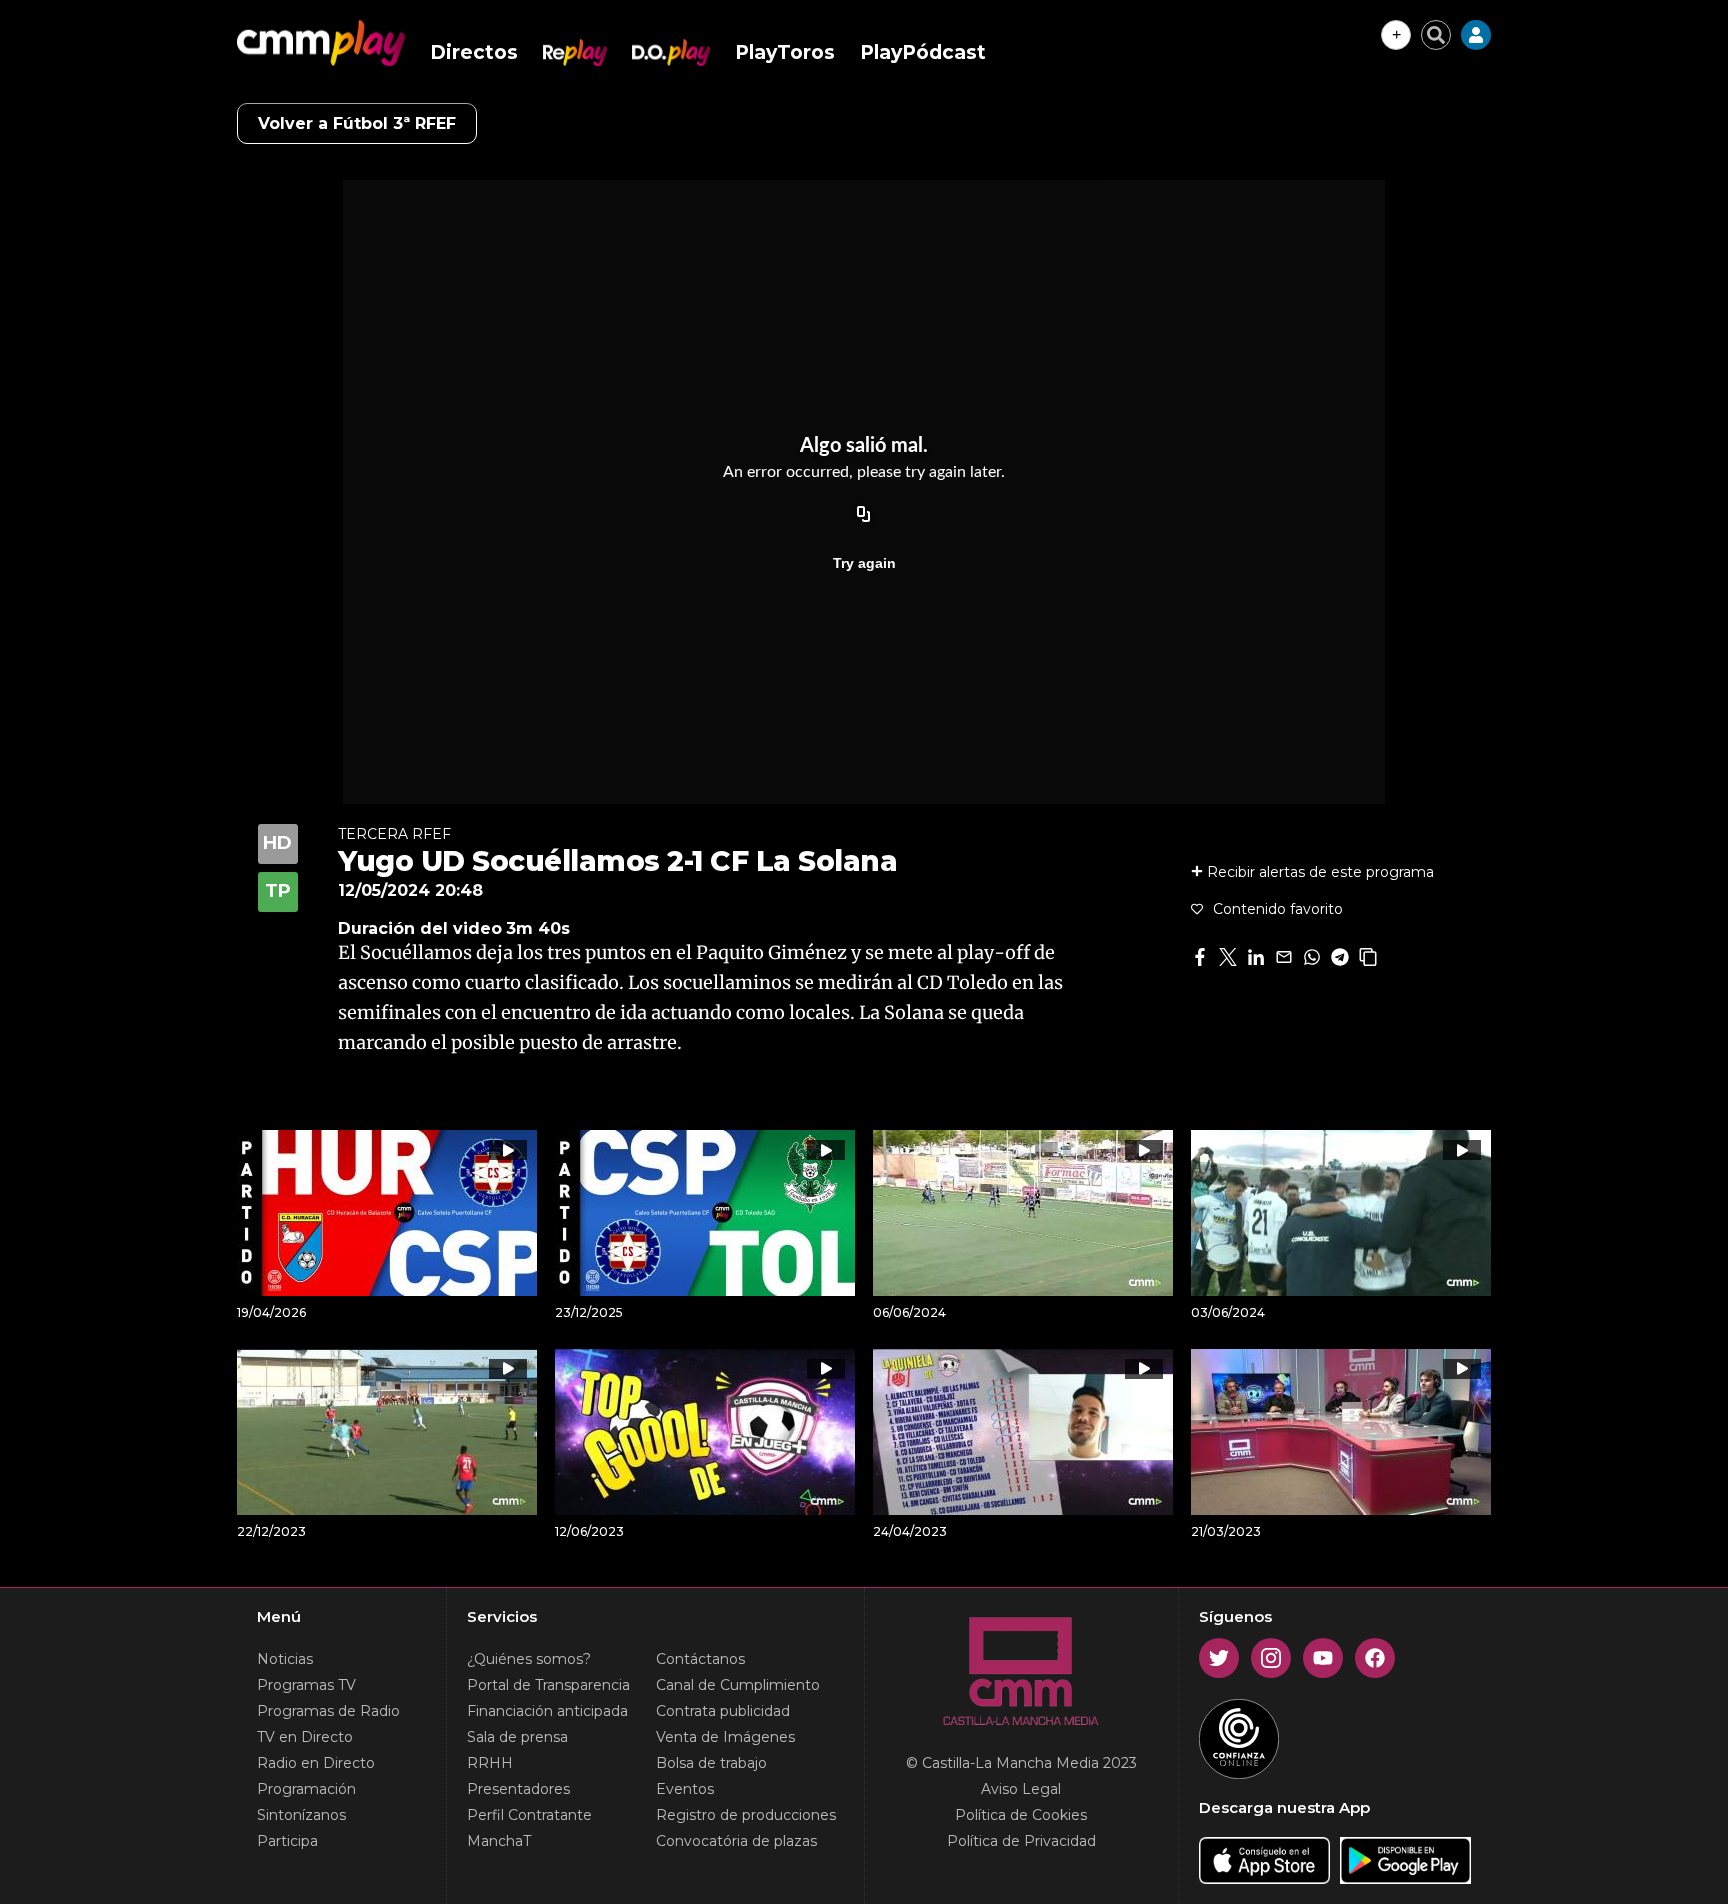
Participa (287, 1841)
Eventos (685, 1789)
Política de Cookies (1021, 1815)
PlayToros (785, 52)
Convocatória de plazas (736, 1841)
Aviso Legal (1021, 1789)
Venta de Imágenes (725, 1737)
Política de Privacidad (1021, 1841)
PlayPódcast (923, 52)
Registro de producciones (746, 1815)
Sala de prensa (517, 1737)
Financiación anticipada (547, 1711)
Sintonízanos (301, 1815)
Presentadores (518, 1789)
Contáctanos (700, 1659)
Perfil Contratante (529, 1815)
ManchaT (499, 1841)
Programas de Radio (328, 1711)
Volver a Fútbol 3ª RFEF (357, 123)
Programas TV (306, 1685)
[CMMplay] (321, 43)
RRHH (490, 1763)
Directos (474, 52)
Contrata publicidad (723, 1711)
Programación (306, 1789)
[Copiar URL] (864, 515)
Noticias (285, 1659)
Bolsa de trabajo (711, 1763)
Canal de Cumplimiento (738, 1685)
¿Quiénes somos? (529, 1659)
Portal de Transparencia (548, 1685)
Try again (864, 563)
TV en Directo (305, 1737)
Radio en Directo (316, 1763)
